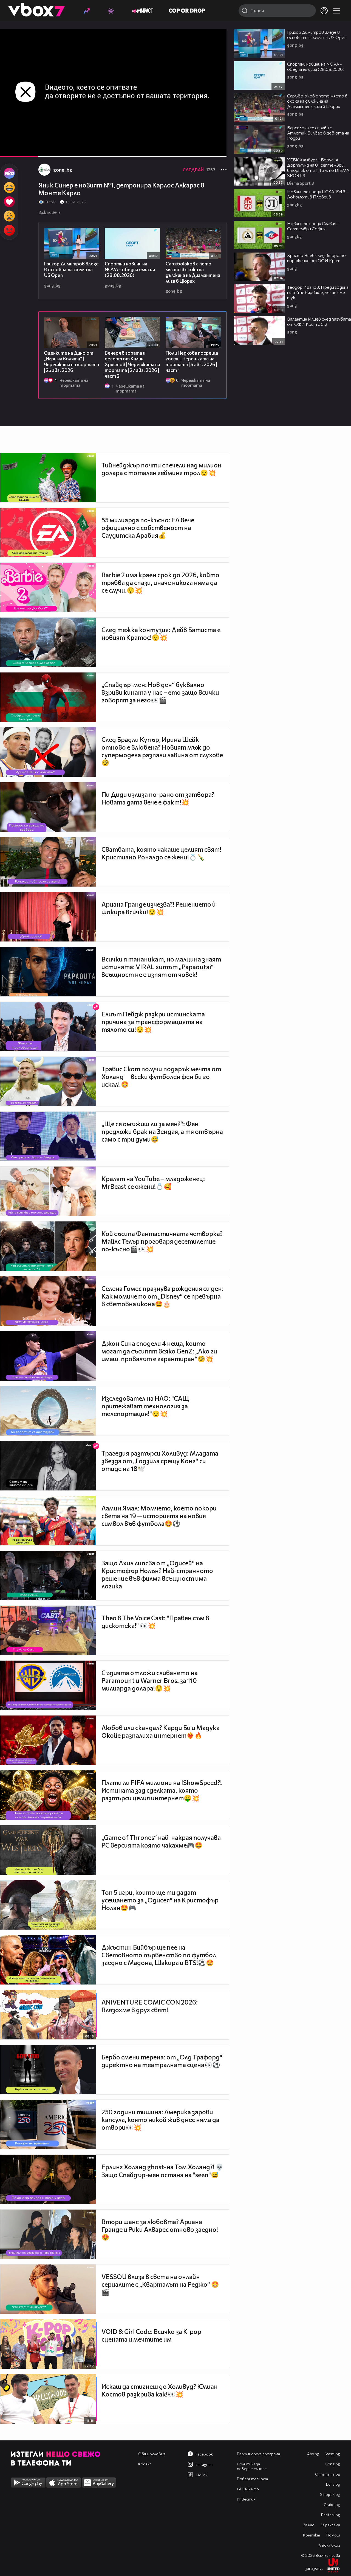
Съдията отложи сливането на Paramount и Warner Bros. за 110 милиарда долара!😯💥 (150, 1680)
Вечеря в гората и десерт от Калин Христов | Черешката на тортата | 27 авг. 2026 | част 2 (132, 364)
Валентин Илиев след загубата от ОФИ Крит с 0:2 (319, 321)
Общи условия (152, 2454)
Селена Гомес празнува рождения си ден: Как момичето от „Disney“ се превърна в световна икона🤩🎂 (162, 1296)
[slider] (57, 142)
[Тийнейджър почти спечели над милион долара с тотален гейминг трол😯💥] (48, 478)
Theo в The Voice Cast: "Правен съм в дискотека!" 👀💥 (155, 1622)
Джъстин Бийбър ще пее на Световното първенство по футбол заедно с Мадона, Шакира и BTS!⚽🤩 (159, 1955)
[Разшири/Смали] (204, 150)
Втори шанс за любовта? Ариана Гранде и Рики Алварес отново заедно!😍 (160, 2229)
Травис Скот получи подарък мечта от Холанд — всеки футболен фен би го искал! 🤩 (161, 1077)
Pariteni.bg (331, 2515)
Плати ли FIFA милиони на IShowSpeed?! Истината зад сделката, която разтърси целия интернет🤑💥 (162, 1790)
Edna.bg (333, 2484)
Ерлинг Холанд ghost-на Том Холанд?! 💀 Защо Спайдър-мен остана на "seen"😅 (162, 2171)
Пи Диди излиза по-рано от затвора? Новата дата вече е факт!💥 (158, 798)
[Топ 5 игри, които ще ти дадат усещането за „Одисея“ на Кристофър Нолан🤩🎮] (48, 1905)
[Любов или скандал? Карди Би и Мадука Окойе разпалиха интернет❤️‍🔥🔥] (48, 1740)
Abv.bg (313, 2454)
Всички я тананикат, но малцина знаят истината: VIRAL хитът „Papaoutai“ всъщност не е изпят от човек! (161, 967)
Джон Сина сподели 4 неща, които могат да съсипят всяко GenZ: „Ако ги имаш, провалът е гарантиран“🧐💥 (159, 1351)
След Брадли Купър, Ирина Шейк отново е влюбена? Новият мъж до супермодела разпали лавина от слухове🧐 (162, 751)
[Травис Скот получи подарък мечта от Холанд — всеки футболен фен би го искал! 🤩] (48, 1081)
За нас (308, 2525)
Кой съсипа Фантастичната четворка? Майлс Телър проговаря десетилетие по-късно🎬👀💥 (162, 1241)
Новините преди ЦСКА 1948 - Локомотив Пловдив (318, 194)
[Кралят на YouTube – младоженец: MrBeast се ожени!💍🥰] (48, 1191)
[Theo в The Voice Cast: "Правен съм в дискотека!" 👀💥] (48, 1630)
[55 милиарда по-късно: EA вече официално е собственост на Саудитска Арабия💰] (48, 532)
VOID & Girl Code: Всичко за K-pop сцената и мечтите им (151, 2335)
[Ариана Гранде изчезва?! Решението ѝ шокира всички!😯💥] (48, 917)
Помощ (333, 2535)
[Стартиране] (9, 150)
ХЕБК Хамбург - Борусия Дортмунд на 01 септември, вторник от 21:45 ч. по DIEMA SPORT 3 (318, 167)
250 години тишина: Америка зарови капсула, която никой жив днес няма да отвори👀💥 (160, 2120)
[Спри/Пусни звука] (21, 150)
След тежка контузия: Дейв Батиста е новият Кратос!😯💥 (161, 634)
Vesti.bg (333, 2454)
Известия (246, 2499)
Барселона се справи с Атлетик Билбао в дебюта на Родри (318, 133)
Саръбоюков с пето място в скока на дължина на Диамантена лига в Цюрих (193, 272)
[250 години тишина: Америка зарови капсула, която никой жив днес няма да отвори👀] (48, 2124)
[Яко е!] (9, 173)
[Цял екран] (216, 150)
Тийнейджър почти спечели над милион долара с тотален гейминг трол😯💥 (162, 469)
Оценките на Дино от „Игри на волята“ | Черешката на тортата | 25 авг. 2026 (71, 361)
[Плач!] (9, 216)
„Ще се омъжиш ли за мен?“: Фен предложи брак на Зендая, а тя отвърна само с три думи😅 (162, 1131)
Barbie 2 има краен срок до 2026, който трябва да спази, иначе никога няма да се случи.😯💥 (160, 582)
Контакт (312, 2535)
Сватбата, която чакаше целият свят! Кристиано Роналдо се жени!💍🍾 (161, 853)
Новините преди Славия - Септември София (313, 226)
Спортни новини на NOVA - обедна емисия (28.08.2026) (130, 269)
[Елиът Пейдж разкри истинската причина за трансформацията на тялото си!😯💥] (48, 1027)
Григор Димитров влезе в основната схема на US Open (71, 269)
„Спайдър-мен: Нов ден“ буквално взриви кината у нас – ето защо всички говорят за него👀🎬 (160, 692)
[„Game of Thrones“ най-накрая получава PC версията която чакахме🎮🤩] (48, 1850)
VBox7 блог (329, 2545)
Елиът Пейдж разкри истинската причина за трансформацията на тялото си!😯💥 (153, 1022)
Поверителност (252, 2479)
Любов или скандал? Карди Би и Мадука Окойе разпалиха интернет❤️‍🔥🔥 (161, 1731)
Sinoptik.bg (330, 2494)
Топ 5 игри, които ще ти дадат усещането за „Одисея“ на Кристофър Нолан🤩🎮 (160, 1900)
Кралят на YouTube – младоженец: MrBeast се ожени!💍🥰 (153, 1182)
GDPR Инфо (248, 2489)
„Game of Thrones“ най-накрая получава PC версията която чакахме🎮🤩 (161, 1841)
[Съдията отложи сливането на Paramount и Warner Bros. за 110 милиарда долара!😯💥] (48, 1685)
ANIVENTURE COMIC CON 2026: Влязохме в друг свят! (150, 2006)
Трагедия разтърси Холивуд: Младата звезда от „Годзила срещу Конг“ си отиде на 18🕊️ (160, 1461)
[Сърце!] (9, 202)
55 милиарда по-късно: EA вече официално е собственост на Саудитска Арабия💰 (148, 528)
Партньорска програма (258, 2454)
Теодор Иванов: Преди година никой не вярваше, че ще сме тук (318, 292)
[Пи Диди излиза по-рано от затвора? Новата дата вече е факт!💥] (48, 807)
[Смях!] (9, 187)
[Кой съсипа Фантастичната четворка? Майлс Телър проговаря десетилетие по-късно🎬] (48, 1246)
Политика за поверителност (252, 2466)
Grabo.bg (332, 2504)
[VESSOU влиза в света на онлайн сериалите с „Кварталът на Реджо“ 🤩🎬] (48, 2289)
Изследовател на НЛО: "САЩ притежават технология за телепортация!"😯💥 (145, 1406)
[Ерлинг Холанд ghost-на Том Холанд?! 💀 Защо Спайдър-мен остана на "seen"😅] (48, 2179)
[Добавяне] (216, 51)
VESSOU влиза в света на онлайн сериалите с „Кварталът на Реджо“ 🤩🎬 (160, 2284)
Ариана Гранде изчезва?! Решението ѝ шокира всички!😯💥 (159, 908)
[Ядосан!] (9, 230)
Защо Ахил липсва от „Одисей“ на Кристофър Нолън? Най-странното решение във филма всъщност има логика (157, 1574)
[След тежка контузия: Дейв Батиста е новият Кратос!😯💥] (48, 642)
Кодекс (145, 2464)
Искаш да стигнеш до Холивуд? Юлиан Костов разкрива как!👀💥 (160, 2390)
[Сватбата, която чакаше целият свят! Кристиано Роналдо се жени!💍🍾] (48, 862)
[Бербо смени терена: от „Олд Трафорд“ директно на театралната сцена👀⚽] (48, 2070)
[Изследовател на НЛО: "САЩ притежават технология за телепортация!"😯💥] (48, 1411)
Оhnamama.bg (328, 2474)
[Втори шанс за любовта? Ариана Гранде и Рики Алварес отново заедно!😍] (48, 2234)
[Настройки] (216, 39)
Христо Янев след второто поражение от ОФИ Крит (316, 258)
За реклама (330, 2525)
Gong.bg (332, 2464)
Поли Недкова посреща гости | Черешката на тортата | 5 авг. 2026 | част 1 (192, 361)
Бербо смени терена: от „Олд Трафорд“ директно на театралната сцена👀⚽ (162, 2061)
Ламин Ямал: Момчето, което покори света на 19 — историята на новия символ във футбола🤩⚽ (159, 1516)
